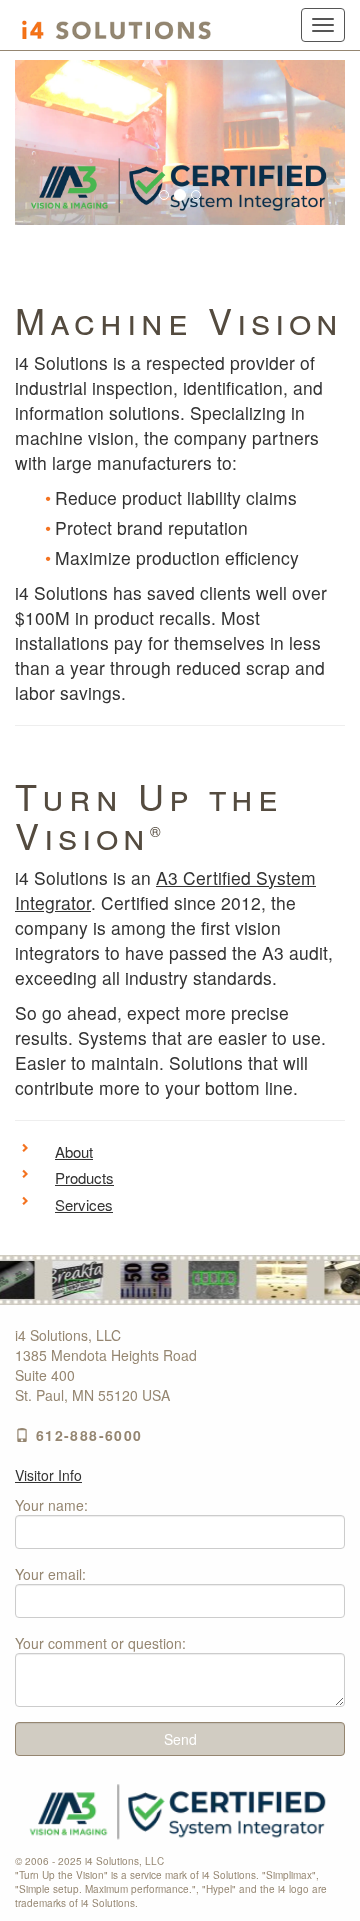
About (74, 1151)
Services (84, 1204)
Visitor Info (48, 1475)
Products (84, 1177)
